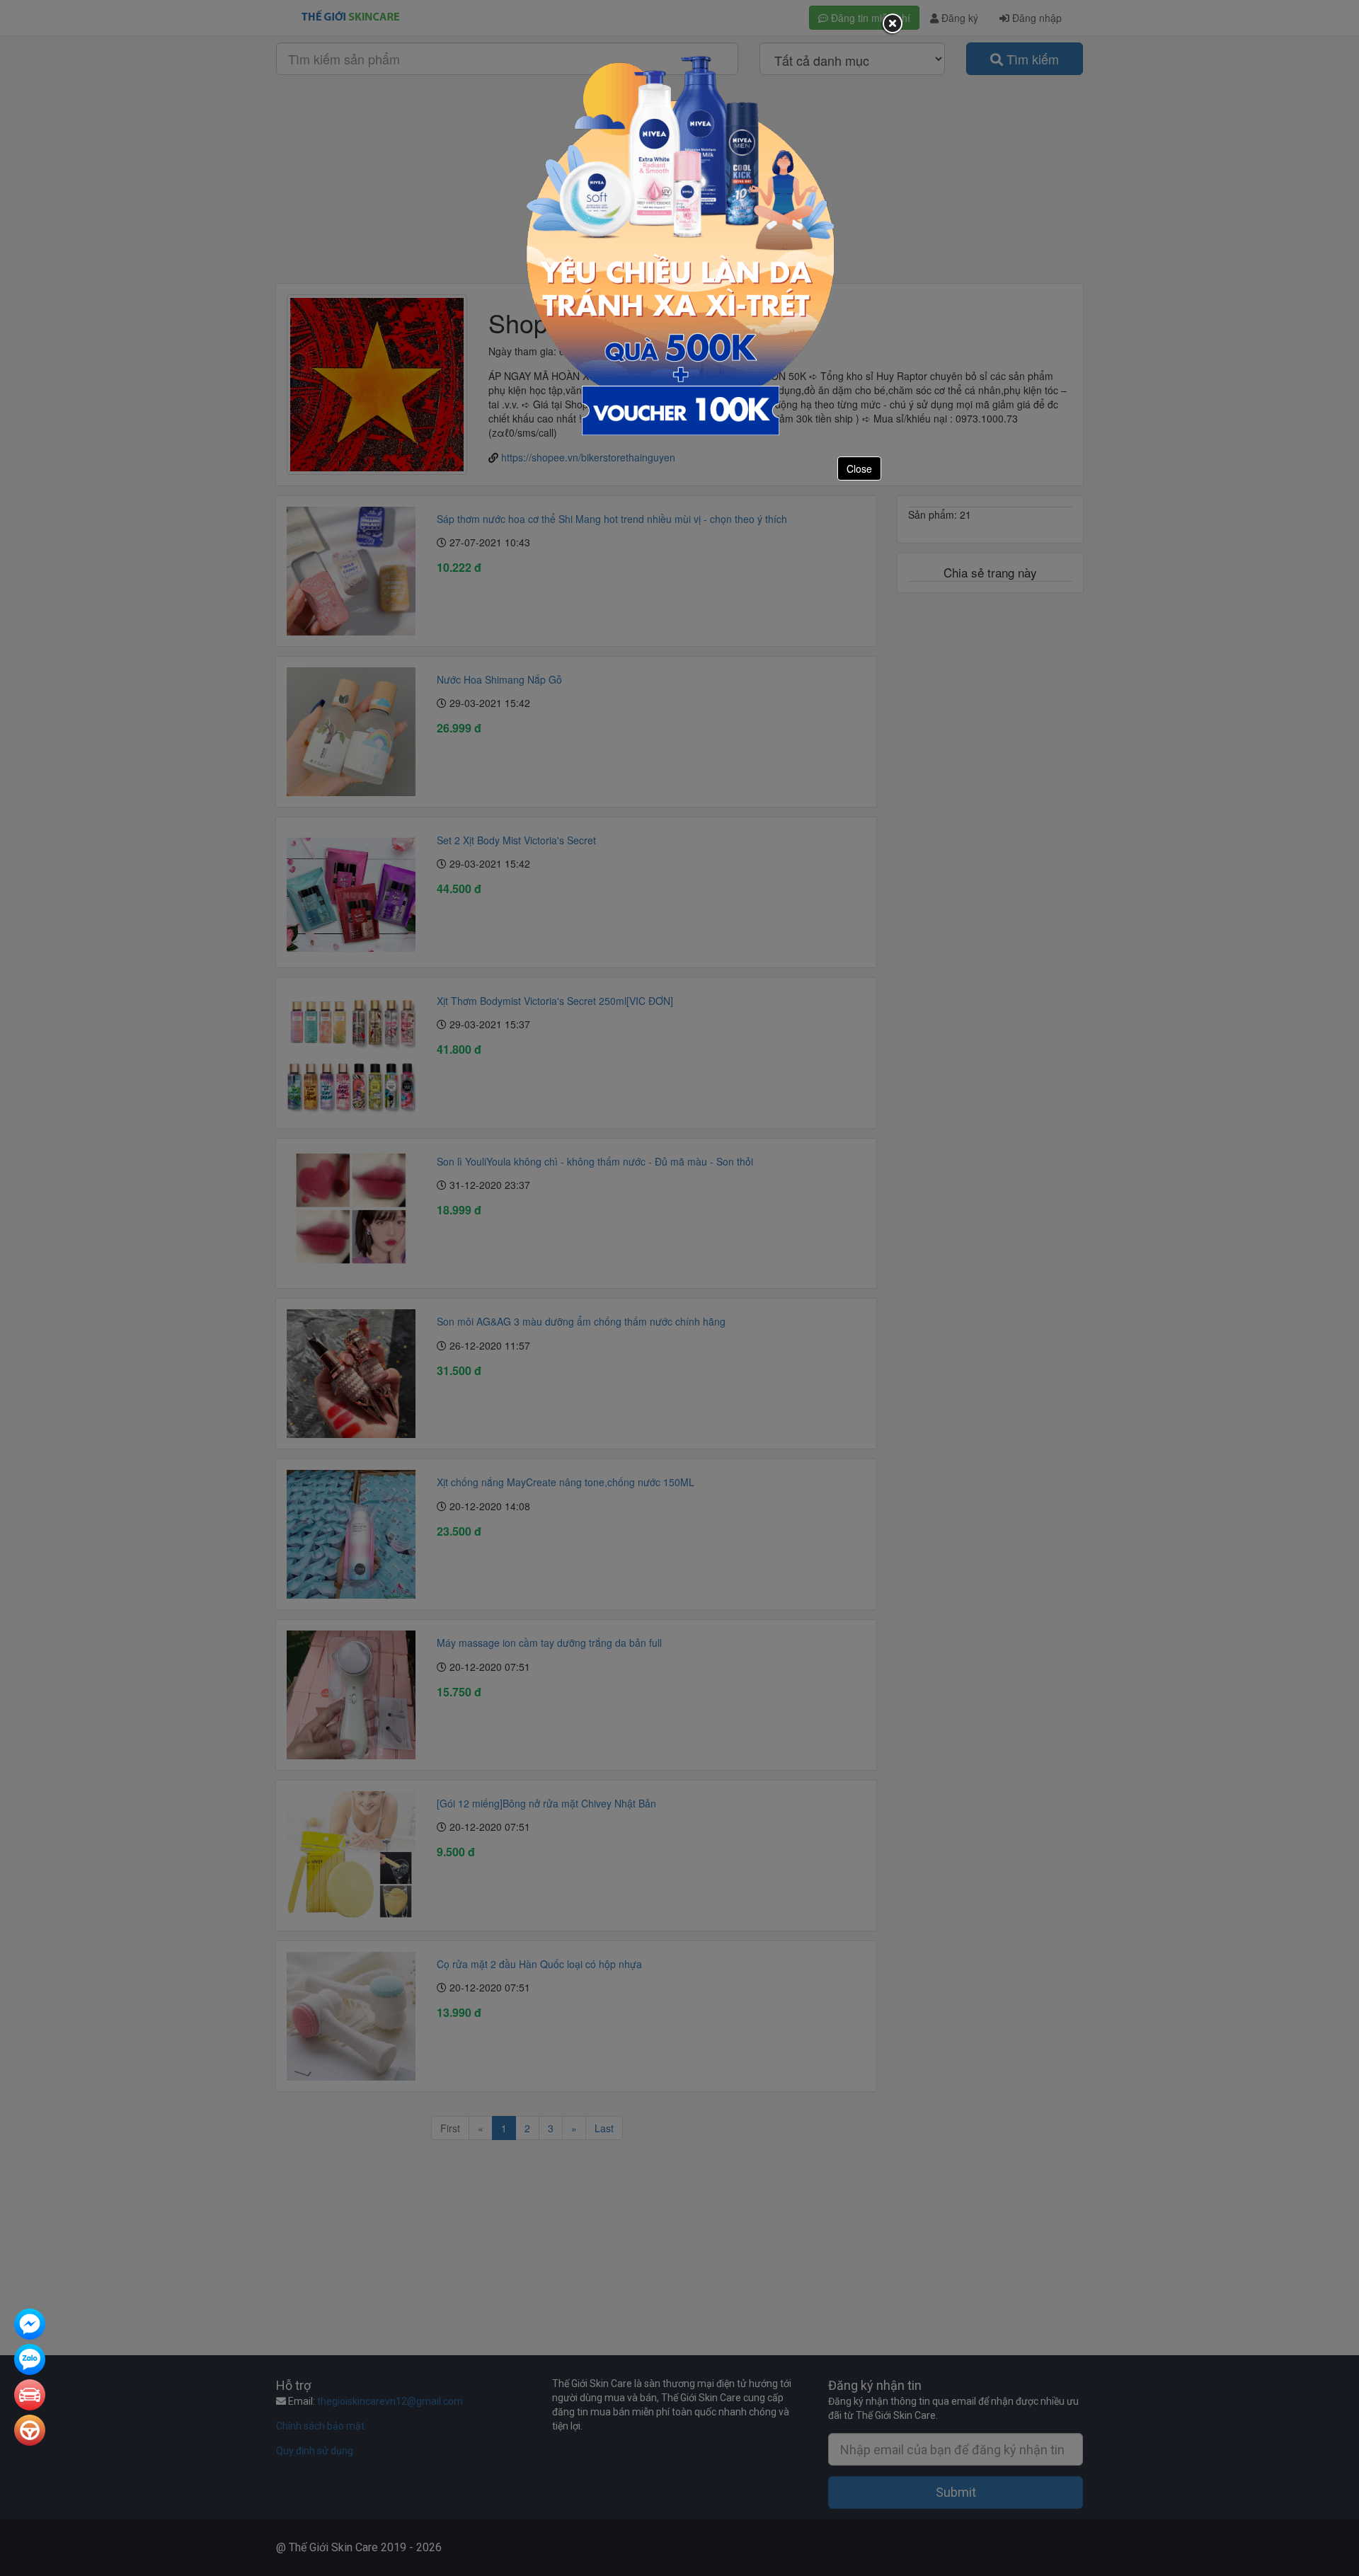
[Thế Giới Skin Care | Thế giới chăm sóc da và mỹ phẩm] (30, 2325)
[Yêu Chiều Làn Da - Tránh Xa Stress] (680, 244)
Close (859, 468)
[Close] (892, 24)
